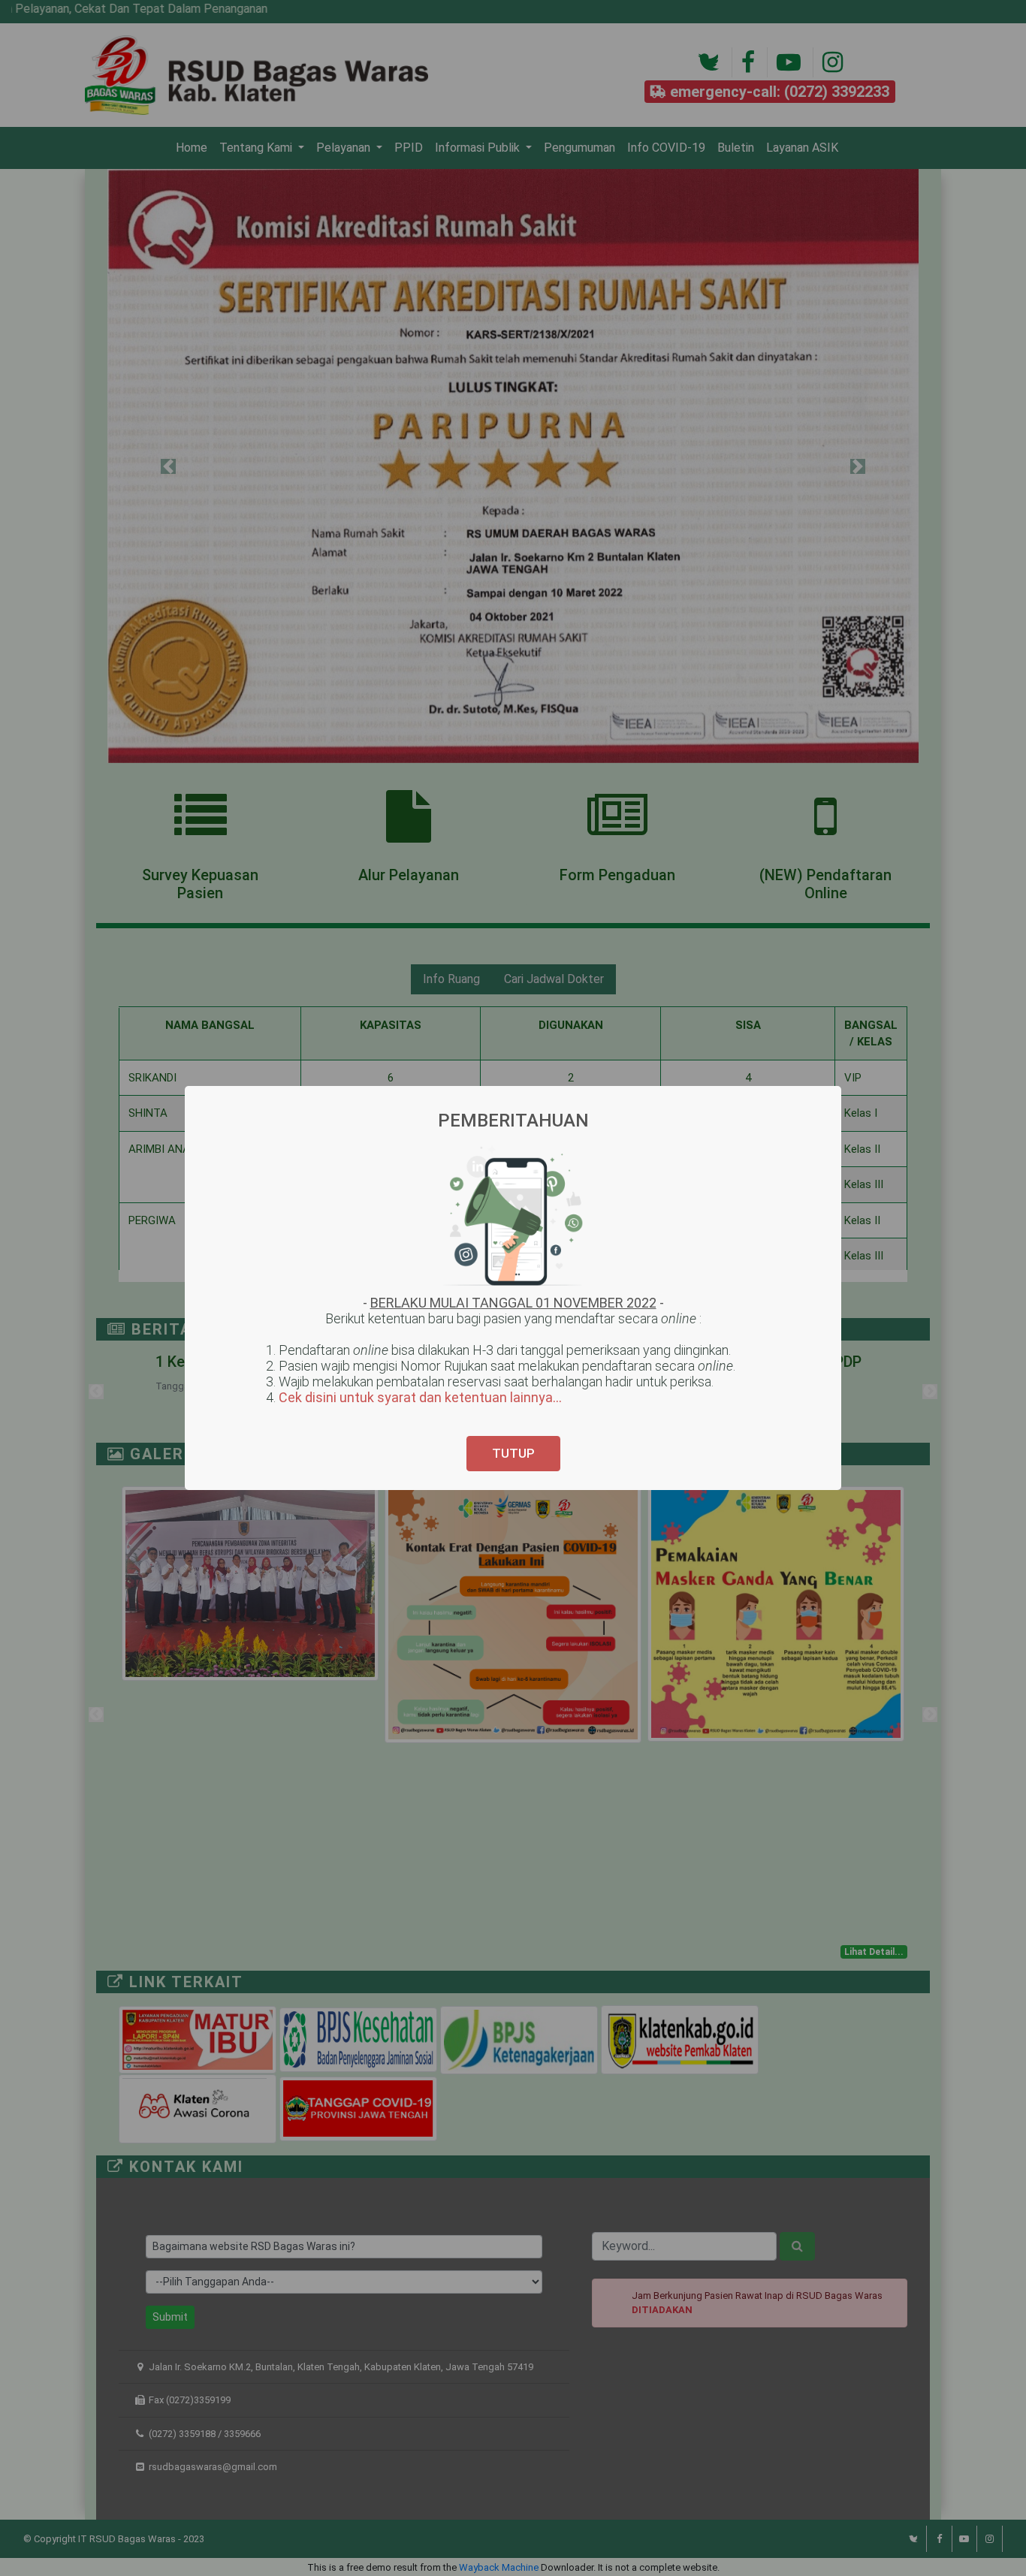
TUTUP (513, 1453)
